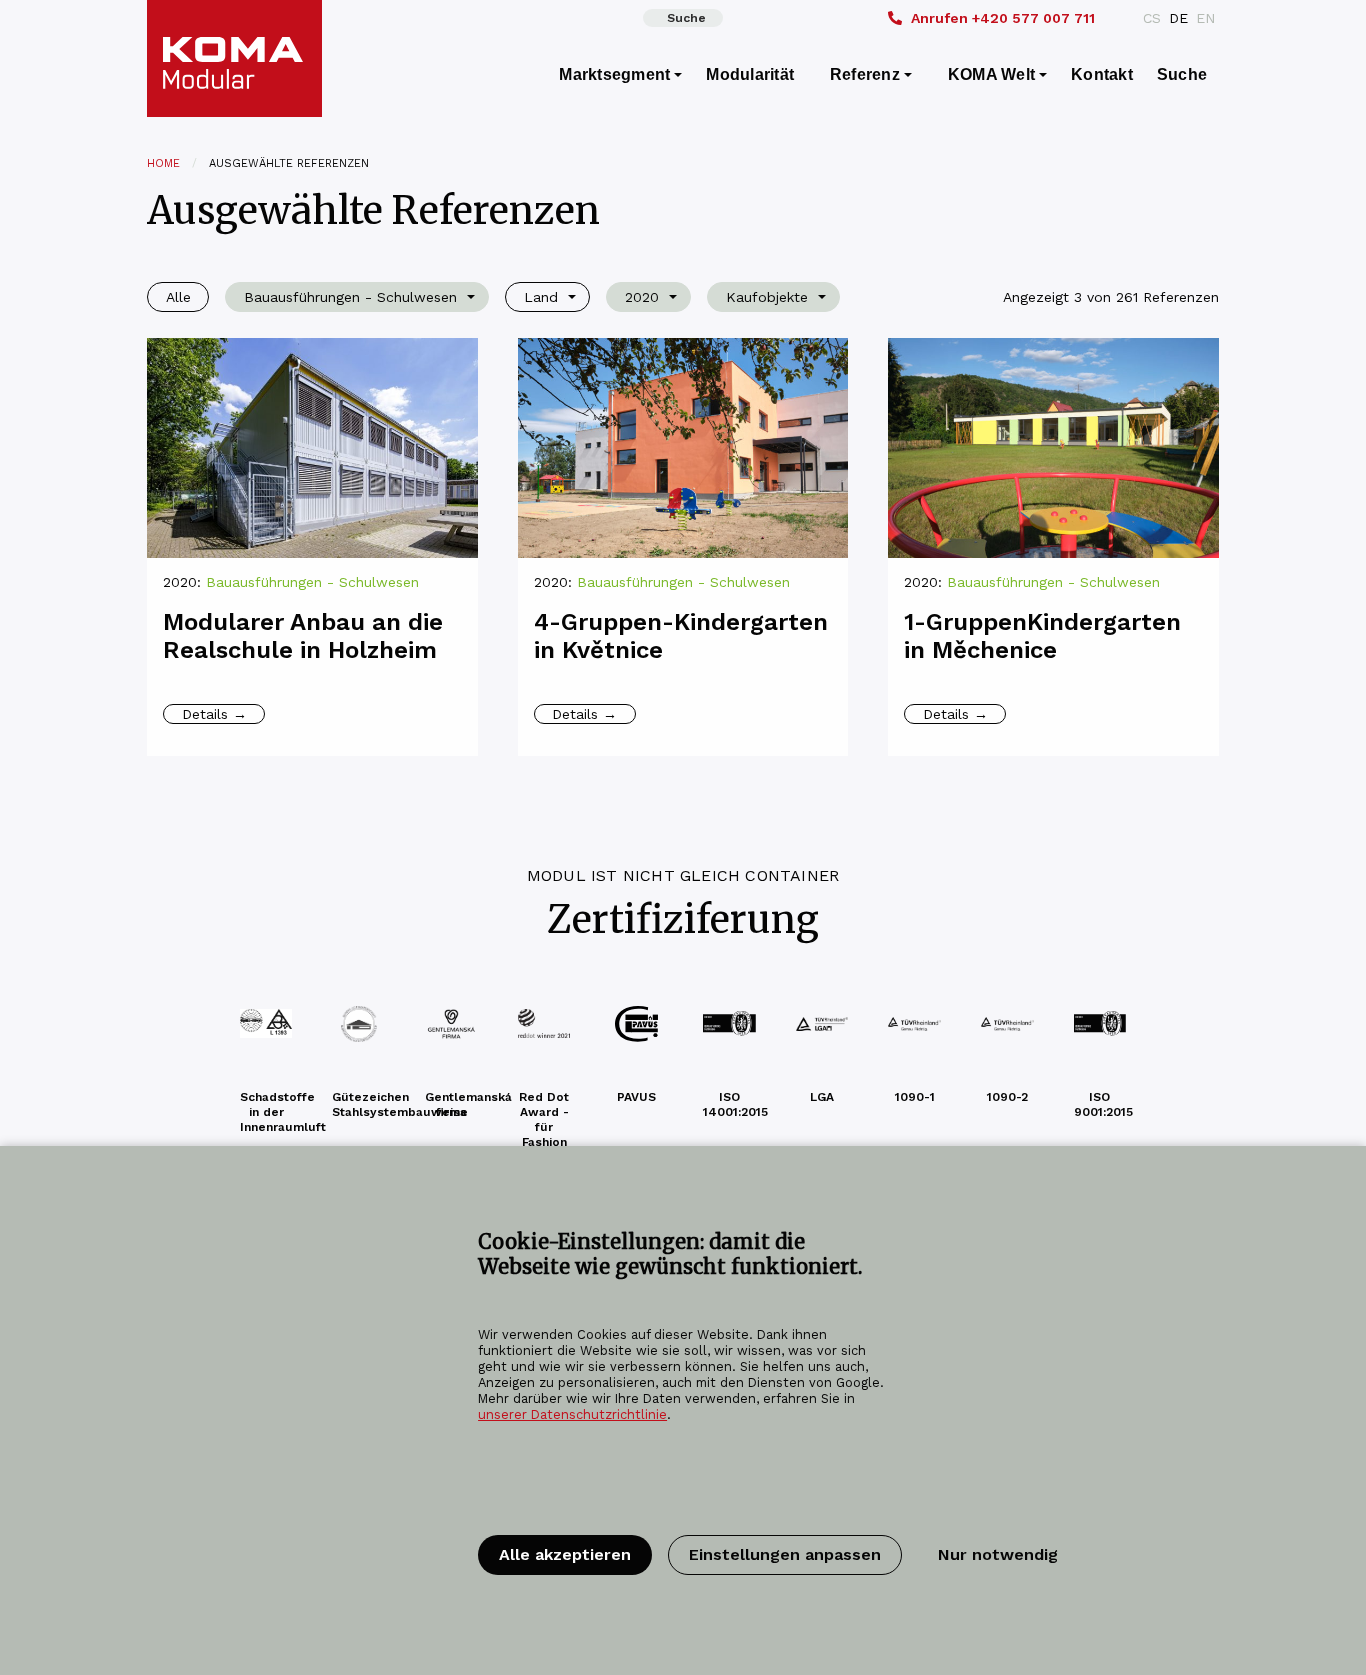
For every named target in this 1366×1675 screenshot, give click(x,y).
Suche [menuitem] (1182, 74)
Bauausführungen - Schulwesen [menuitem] (350, 297)
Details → (214, 714)
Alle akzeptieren (565, 1554)
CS (1152, 18)
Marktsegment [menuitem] (614, 74)
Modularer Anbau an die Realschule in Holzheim (303, 636)
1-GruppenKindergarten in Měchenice (1042, 636)
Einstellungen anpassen (785, 1554)
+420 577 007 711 (1003, 18)
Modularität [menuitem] (750, 74)
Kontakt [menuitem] (1102, 74)
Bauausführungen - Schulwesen (312, 582)
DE (1178, 18)
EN (1205, 18)
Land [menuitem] (541, 297)
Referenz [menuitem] (865, 74)
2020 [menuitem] (642, 297)
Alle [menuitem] (178, 297)
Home (163, 163)
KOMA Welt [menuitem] (991, 74)
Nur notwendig (998, 1554)
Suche (686, 18)
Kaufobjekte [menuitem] (767, 297)
